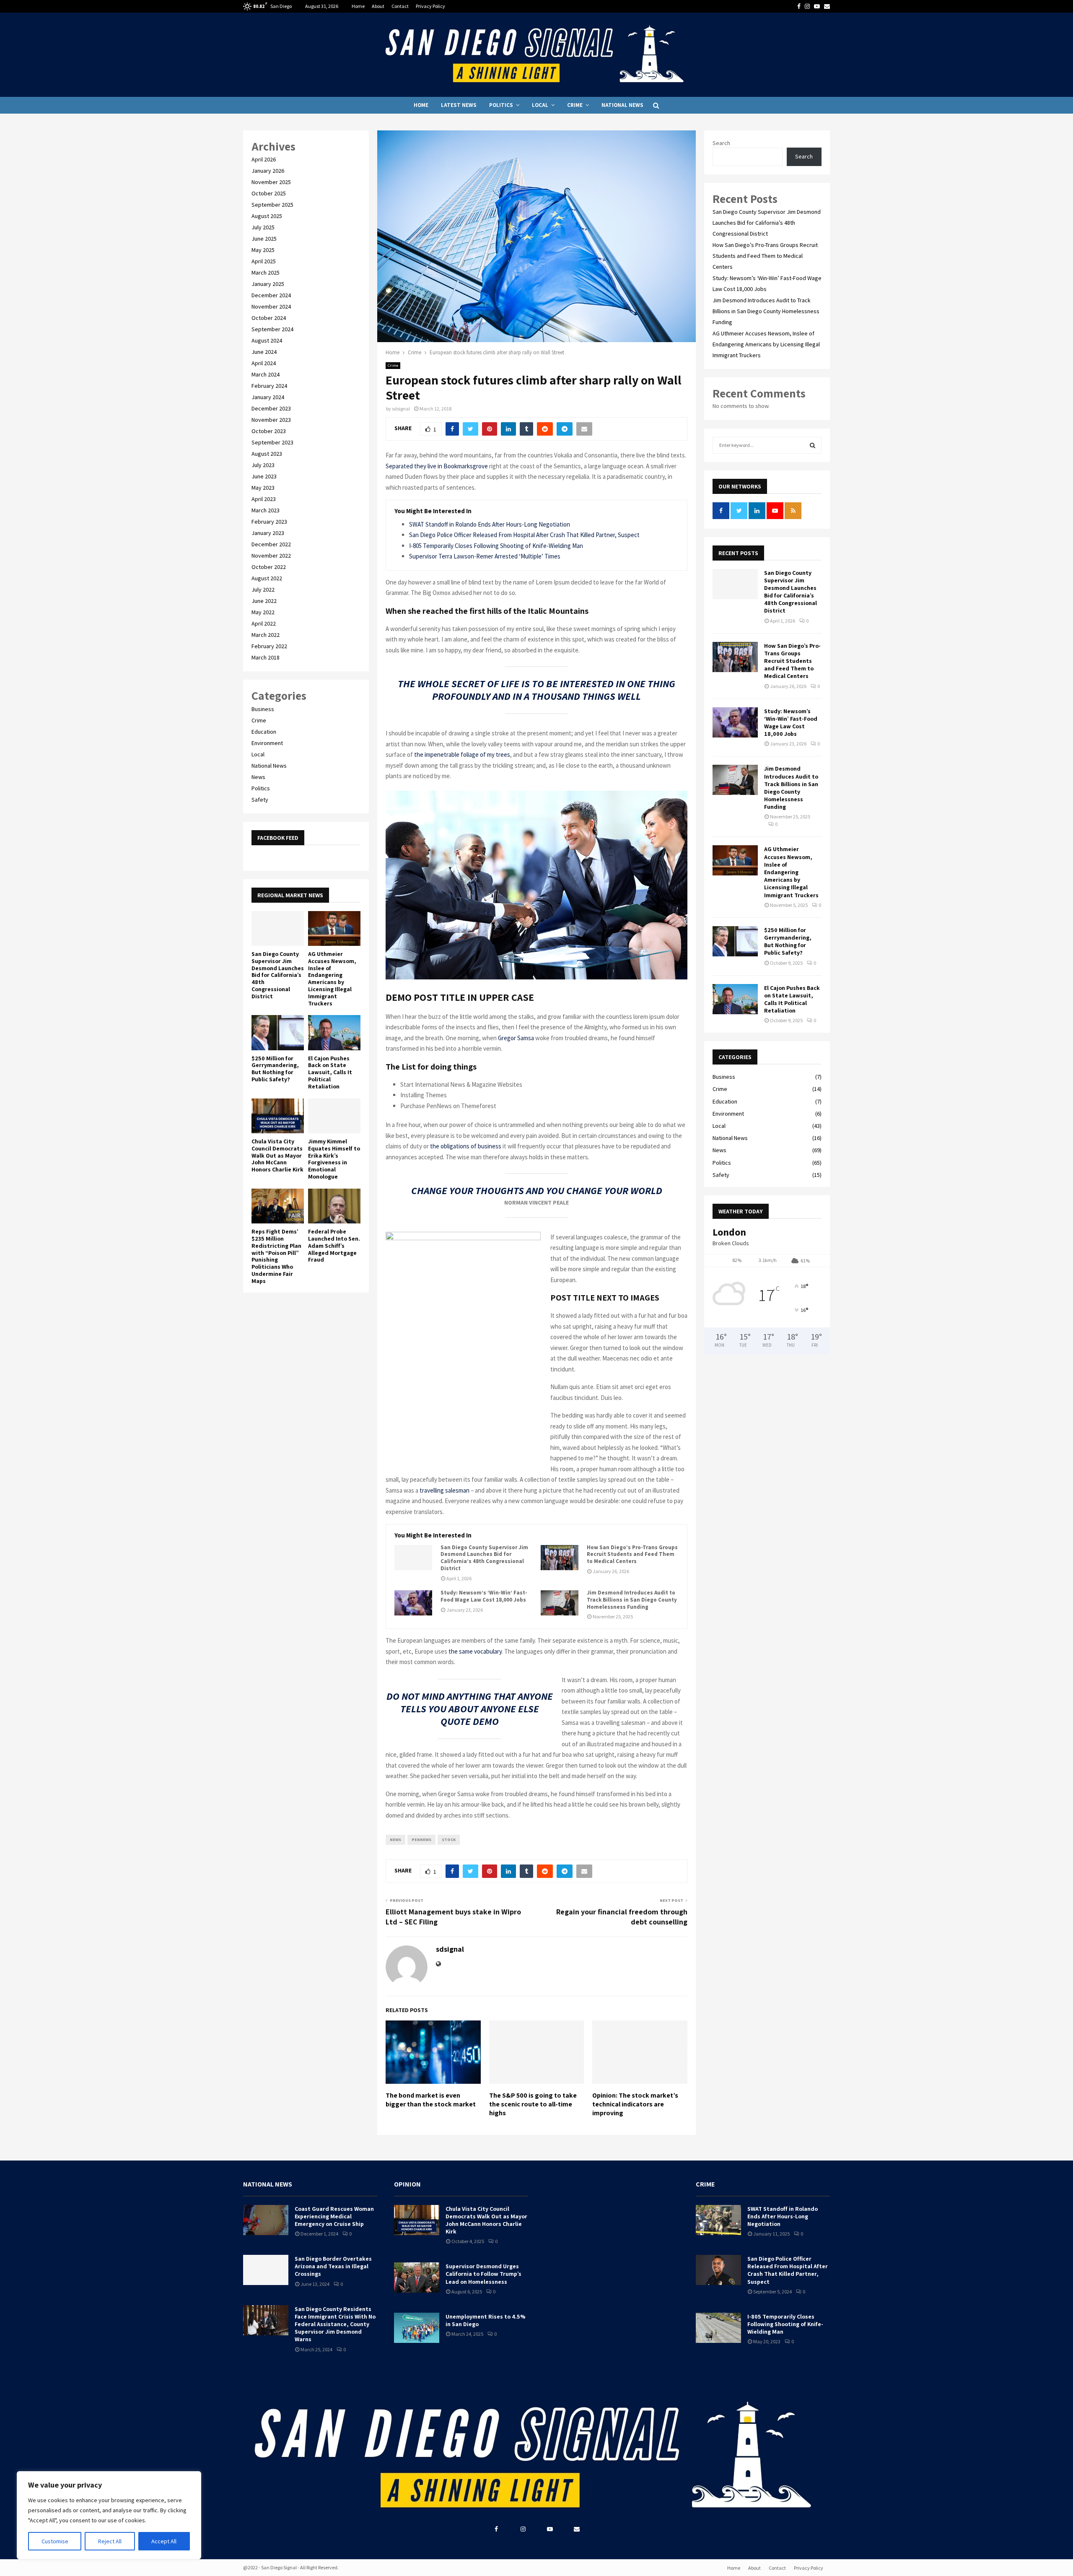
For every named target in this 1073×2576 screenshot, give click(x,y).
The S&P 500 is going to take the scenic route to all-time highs (533, 2104)
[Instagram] (523, 2529)
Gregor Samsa (516, 1038)
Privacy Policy (430, 6)
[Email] (577, 2529)
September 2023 (272, 442)
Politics (501, 105)
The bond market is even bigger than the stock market (431, 2100)
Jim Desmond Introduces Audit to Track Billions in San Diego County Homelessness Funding (632, 1600)
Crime (575, 105)
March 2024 (266, 374)
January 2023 (268, 533)
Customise (55, 2541)
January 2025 (268, 284)
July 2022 (263, 589)
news (395, 1840)
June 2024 (264, 352)
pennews (421, 1840)
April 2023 (264, 499)
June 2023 (264, 476)
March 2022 (266, 635)
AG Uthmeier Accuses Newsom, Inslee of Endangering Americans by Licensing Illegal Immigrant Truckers (332, 979)
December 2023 (271, 408)
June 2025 (264, 239)
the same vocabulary (475, 1651)
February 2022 (269, 646)
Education (264, 732)
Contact (400, 6)
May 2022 (263, 612)
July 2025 (263, 227)
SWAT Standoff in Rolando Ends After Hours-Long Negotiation (490, 524)
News (258, 777)
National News (622, 105)
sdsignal (401, 409)
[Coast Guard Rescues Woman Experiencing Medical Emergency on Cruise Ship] (266, 2220)
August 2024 (267, 340)
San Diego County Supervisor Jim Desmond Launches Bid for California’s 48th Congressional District (484, 1558)
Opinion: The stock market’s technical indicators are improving (635, 2104)
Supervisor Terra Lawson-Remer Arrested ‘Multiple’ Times (485, 556)
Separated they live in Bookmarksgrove (437, 466)
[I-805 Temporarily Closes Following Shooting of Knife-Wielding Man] (718, 2328)
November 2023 (271, 420)
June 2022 (264, 601)
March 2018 (266, 657)
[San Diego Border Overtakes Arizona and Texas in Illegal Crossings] (266, 2270)
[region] (109, 2515)
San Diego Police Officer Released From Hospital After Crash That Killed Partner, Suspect (524, 535)
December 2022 (271, 544)
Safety (260, 800)
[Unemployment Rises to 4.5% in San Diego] (417, 2328)
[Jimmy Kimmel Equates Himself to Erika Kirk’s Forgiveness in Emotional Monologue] (334, 1116)
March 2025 (266, 273)
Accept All (164, 2541)
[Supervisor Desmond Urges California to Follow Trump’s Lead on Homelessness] (417, 2277)
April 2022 (264, 623)
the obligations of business (466, 1146)
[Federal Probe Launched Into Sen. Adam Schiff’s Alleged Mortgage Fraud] (334, 1206)
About (378, 6)
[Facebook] (496, 2529)
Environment (267, 743)
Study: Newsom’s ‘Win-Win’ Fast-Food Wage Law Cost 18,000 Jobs (484, 1596)
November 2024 (271, 306)
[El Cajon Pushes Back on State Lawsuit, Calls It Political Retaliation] (334, 1032)
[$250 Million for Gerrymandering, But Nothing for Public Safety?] (278, 1032)
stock (449, 1840)
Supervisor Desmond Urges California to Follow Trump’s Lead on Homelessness (483, 2274)
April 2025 (264, 261)
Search (721, 143)
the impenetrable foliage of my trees (461, 754)
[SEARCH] (813, 445)
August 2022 (267, 578)
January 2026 (268, 171)
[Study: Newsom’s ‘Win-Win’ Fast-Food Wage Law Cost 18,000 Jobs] (413, 1603)
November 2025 (271, 182)
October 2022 (269, 567)
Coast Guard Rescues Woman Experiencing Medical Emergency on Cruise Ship (334, 2216)
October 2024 (269, 318)
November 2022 (271, 556)
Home (358, 6)
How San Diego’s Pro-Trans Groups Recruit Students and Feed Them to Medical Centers (632, 1555)
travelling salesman (444, 1490)
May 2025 (263, 250)
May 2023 (263, 488)
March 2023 (266, 510)
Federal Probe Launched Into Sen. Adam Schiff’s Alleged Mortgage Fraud (334, 1245)
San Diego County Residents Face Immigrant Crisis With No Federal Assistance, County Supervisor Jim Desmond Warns (335, 2324)
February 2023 (269, 522)
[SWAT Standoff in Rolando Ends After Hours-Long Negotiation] (718, 2220)
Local (540, 105)
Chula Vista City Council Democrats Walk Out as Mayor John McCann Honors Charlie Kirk (277, 1155)
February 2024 (269, 386)
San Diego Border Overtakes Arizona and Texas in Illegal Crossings (333, 2266)
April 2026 (264, 159)
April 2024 (264, 363)
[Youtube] (550, 2529)
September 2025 (272, 205)
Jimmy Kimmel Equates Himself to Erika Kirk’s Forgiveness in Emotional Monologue (334, 1159)
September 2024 (272, 329)
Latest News (459, 105)
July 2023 (263, 465)
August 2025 (267, 216)
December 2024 (271, 295)
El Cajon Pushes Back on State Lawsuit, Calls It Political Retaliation (330, 1072)
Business (263, 709)
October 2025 (269, 193)
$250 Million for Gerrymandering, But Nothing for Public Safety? (275, 1069)
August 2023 (267, 454)
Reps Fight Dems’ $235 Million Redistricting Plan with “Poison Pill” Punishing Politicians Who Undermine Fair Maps (276, 1256)
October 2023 (269, 431)
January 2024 (268, 397)
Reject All (110, 2541)
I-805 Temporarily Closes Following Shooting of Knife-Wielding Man (496, 546)
